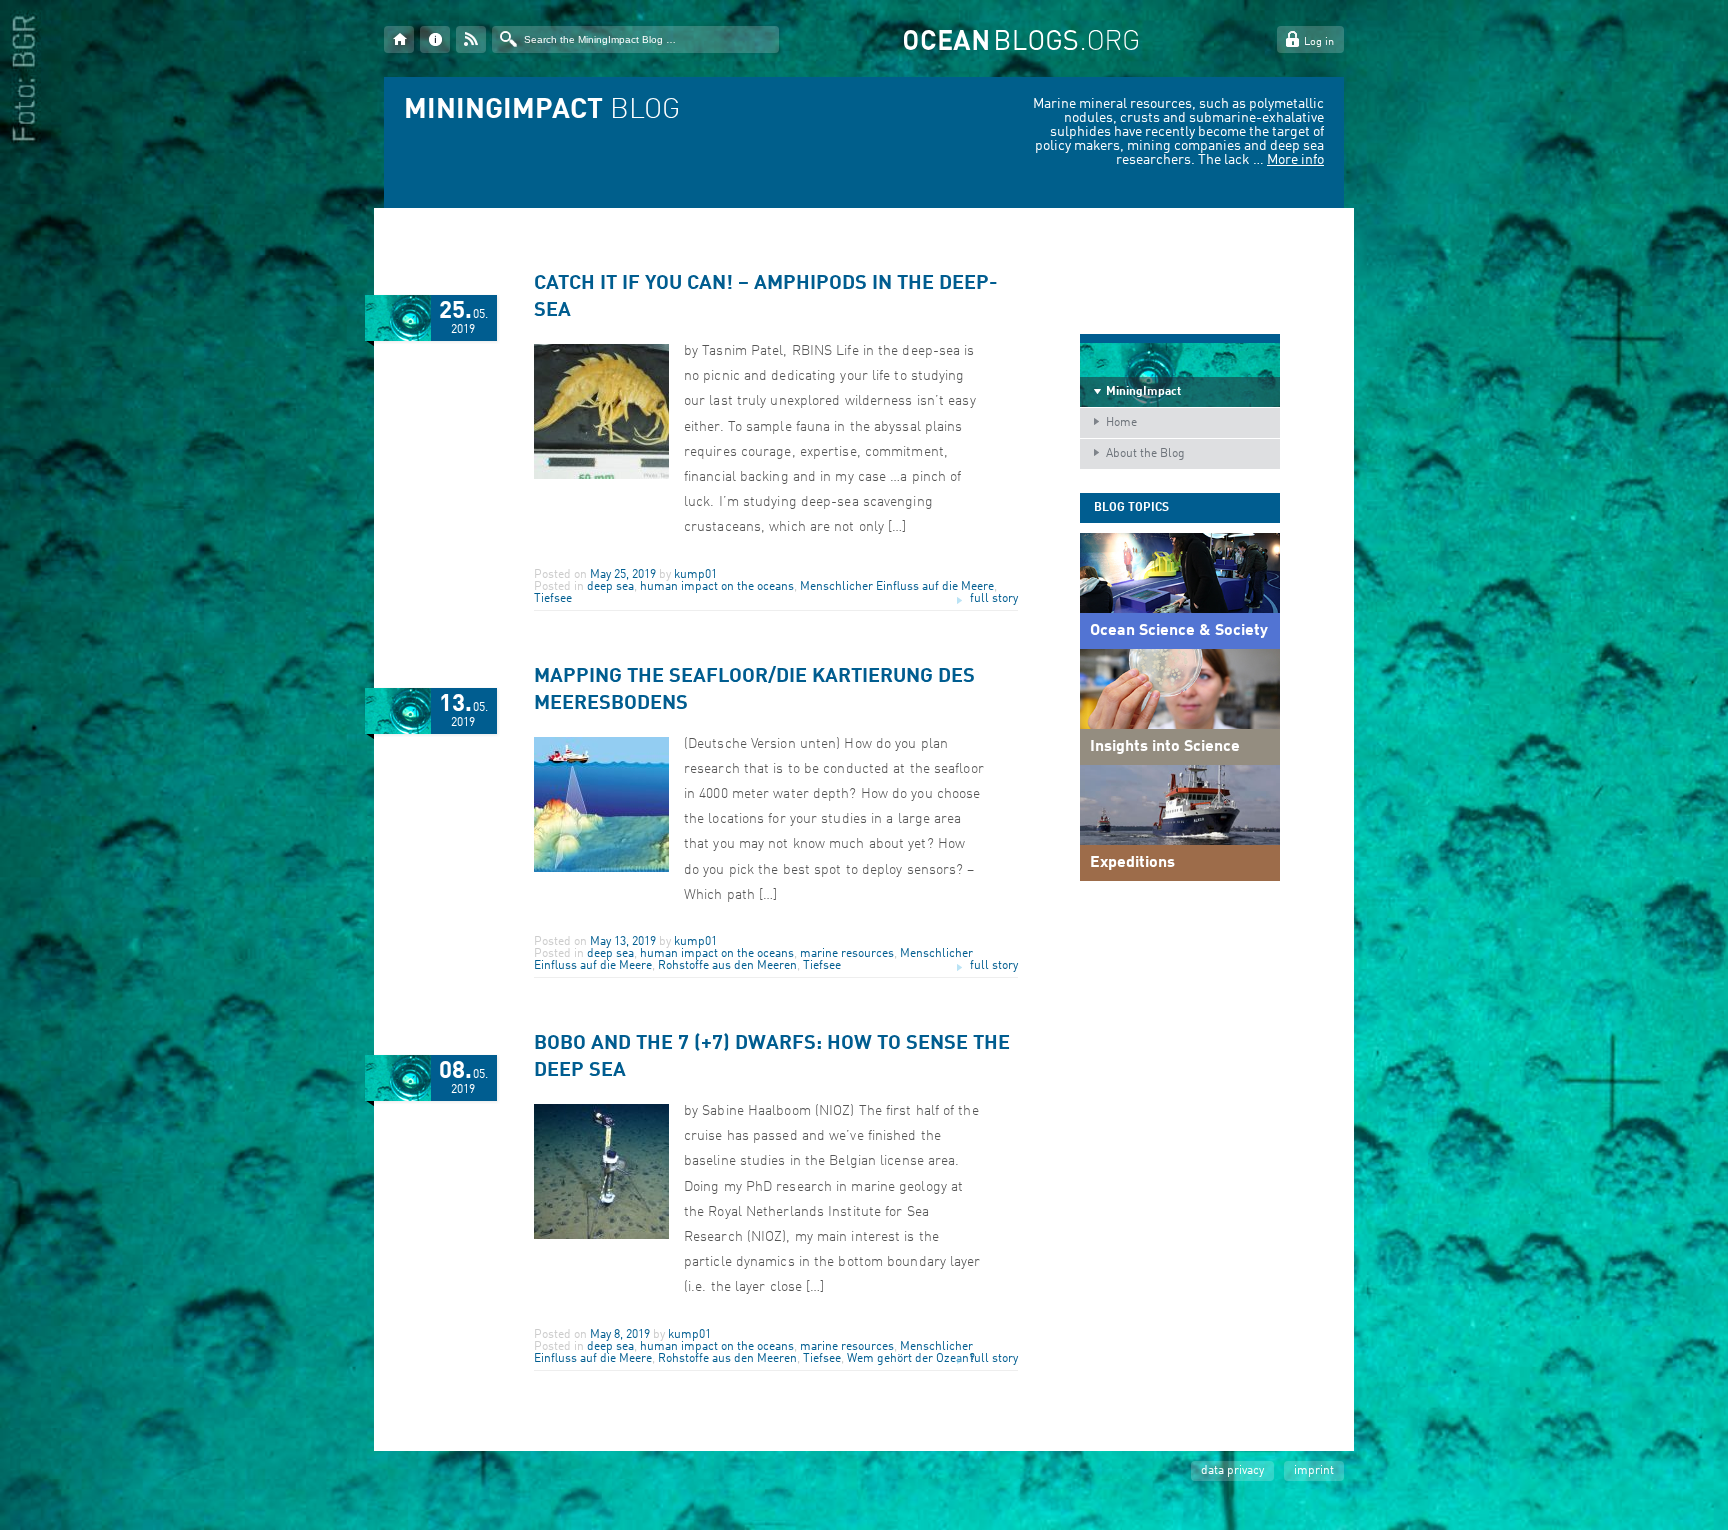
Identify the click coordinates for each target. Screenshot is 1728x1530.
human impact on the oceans (717, 587)
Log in (1319, 42)
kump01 (695, 575)
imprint (1314, 1471)
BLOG (542, 111)
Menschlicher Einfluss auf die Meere (897, 587)
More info (1295, 160)
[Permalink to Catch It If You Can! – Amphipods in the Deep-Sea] (601, 476)
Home (1121, 423)
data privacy (1232, 1471)
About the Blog (1145, 454)
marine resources (847, 954)
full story (994, 599)
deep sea (610, 587)
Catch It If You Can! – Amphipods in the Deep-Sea (766, 297)
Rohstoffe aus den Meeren (727, 966)
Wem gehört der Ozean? (911, 1359)
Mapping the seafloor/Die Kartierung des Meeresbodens (754, 690)
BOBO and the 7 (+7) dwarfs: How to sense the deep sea (772, 1057)
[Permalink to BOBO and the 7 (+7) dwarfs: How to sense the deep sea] (601, 1236)
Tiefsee (553, 599)
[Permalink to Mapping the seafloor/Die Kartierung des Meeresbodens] (601, 869)
